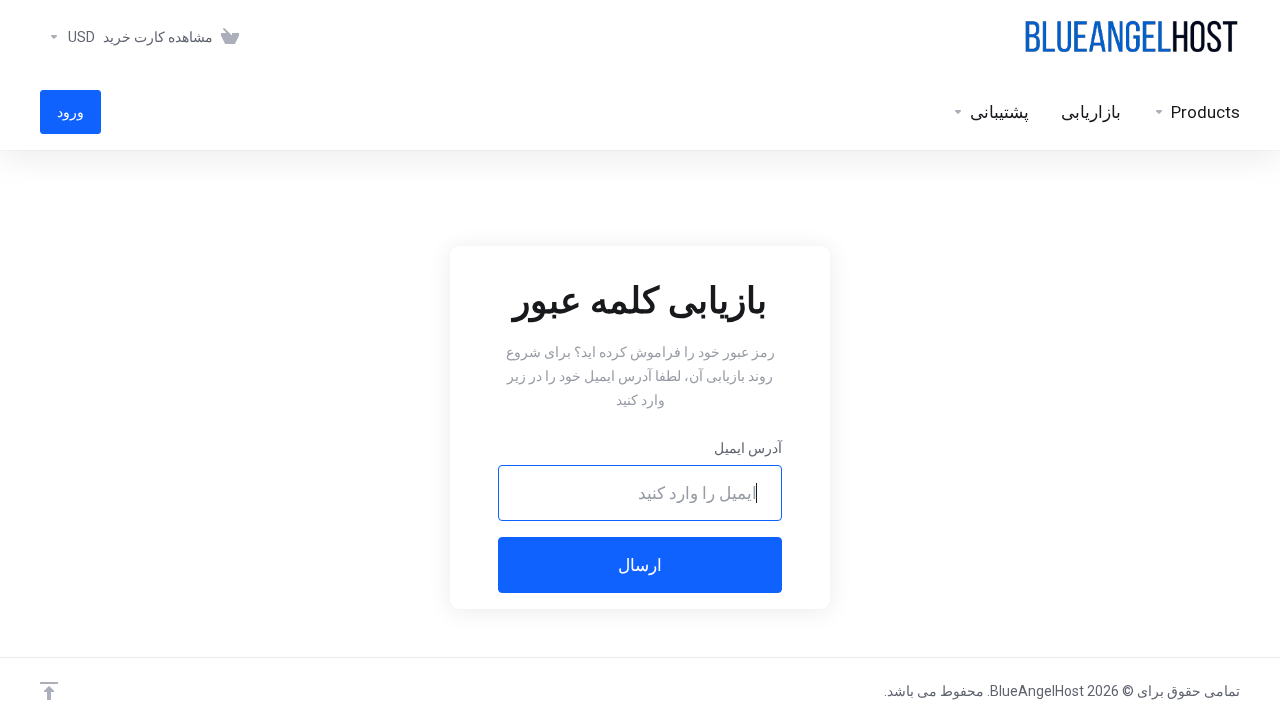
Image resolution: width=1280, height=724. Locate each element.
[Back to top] (49, 691)
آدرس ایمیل (748, 448)
